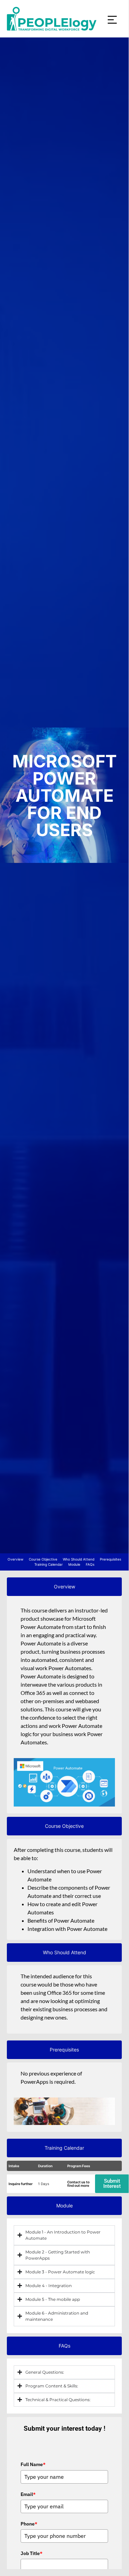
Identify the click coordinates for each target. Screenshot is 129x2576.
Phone (29, 2524)
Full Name (33, 2464)
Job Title (32, 2553)
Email (28, 2494)
